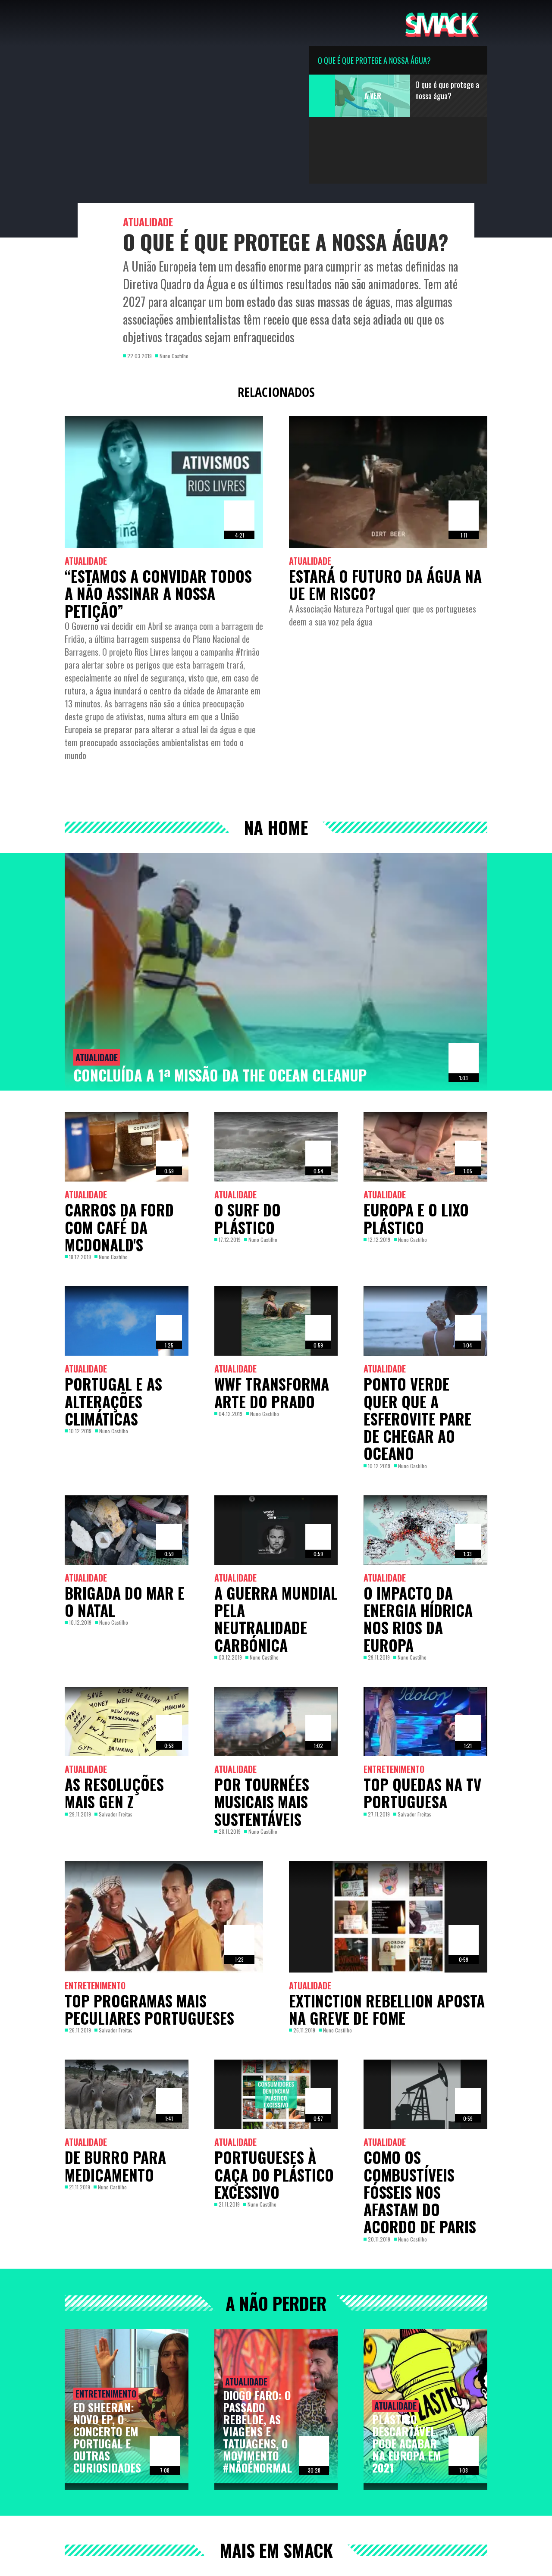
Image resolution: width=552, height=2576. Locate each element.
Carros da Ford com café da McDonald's (119, 1227)
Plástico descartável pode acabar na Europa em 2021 (407, 2443)
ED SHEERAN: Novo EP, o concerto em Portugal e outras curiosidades (107, 2437)
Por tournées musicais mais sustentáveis (262, 1802)
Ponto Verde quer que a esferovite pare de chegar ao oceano (417, 1418)
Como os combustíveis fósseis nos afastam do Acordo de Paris (420, 2192)
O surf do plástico (248, 1218)
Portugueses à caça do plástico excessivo (274, 2174)
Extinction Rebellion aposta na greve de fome (387, 2009)
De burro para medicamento (115, 2166)
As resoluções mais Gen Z (114, 1793)
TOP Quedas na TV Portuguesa (422, 1793)
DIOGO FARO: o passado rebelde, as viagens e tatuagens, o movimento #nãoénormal (257, 2431)
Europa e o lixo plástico (416, 1218)
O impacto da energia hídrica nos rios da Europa (418, 1619)
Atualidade (148, 222)
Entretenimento (394, 1769)
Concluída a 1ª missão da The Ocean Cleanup (220, 1075)
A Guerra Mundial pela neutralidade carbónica (276, 1619)
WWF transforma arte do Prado (272, 1392)
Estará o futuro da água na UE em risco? (385, 585)
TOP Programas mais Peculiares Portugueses (149, 2009)
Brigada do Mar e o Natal (125, 1601)
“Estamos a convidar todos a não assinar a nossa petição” (158, 593)
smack (442, 23)
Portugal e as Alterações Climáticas (113, 1401)
